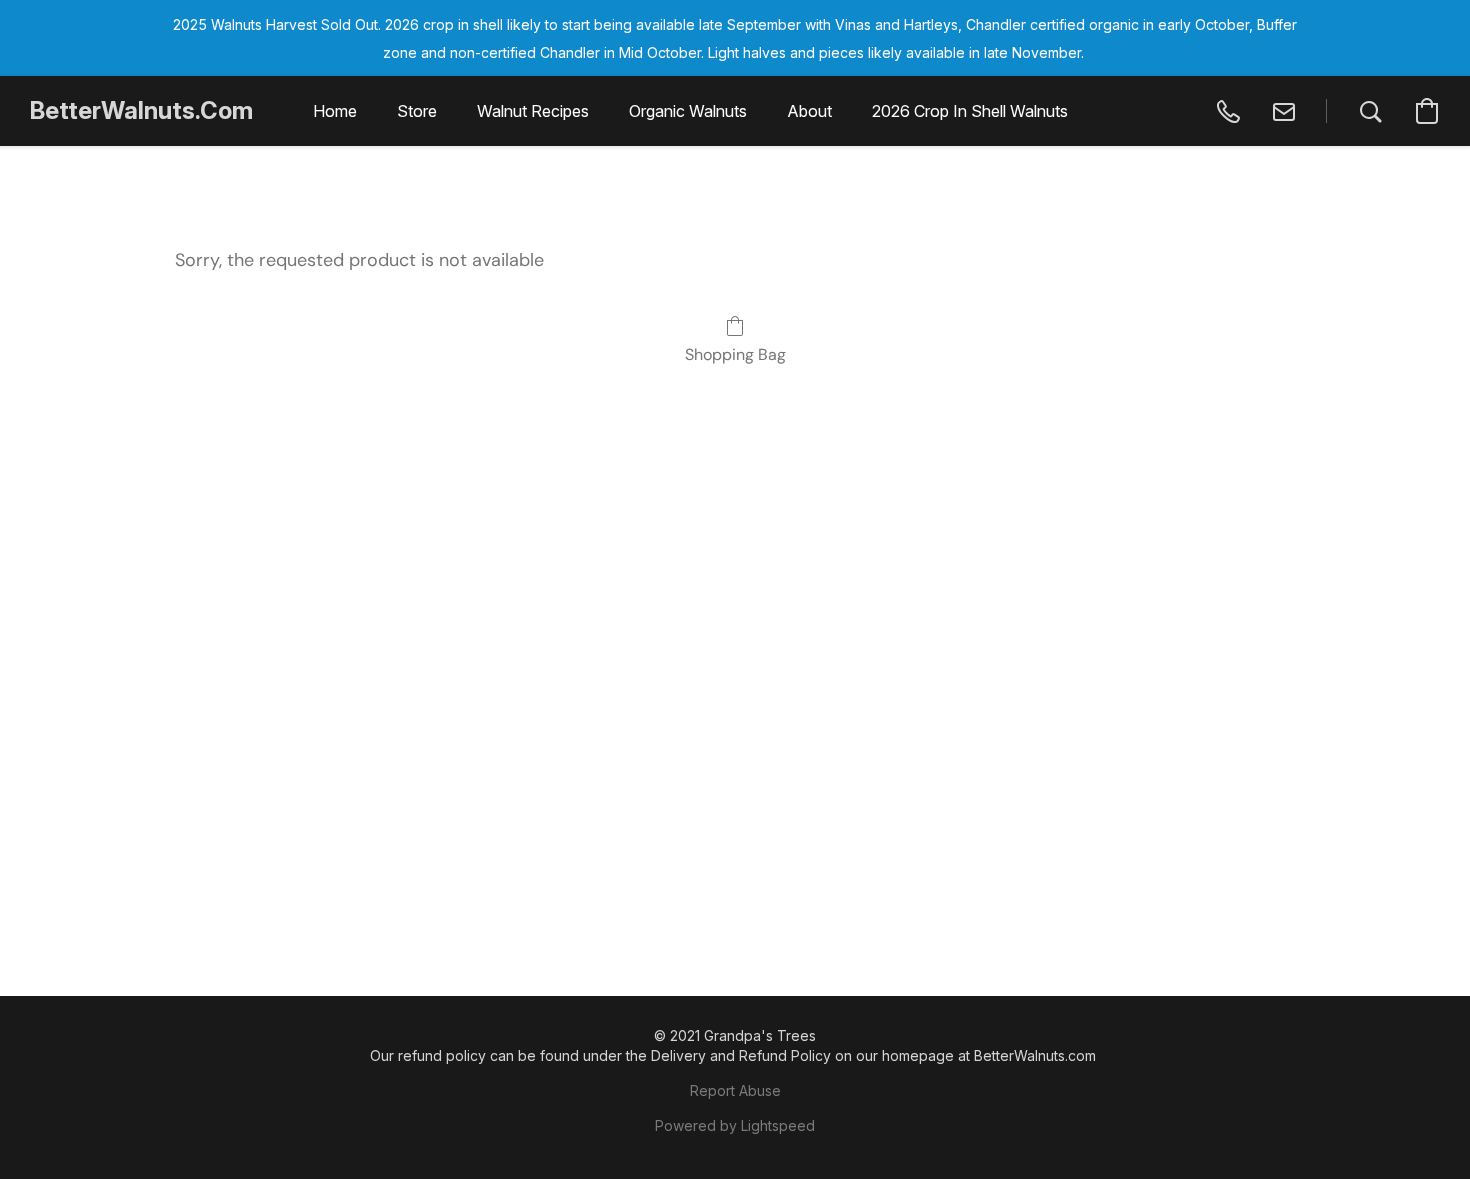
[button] (141, 111)
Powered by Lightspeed (735, 1125)
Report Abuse (735, 1090)
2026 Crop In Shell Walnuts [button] (970, 111)
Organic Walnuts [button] (688, 111)
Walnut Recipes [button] (533, 111)
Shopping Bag (735, 354)
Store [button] (417, 111)
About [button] (809, 111)
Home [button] (335, 111)
